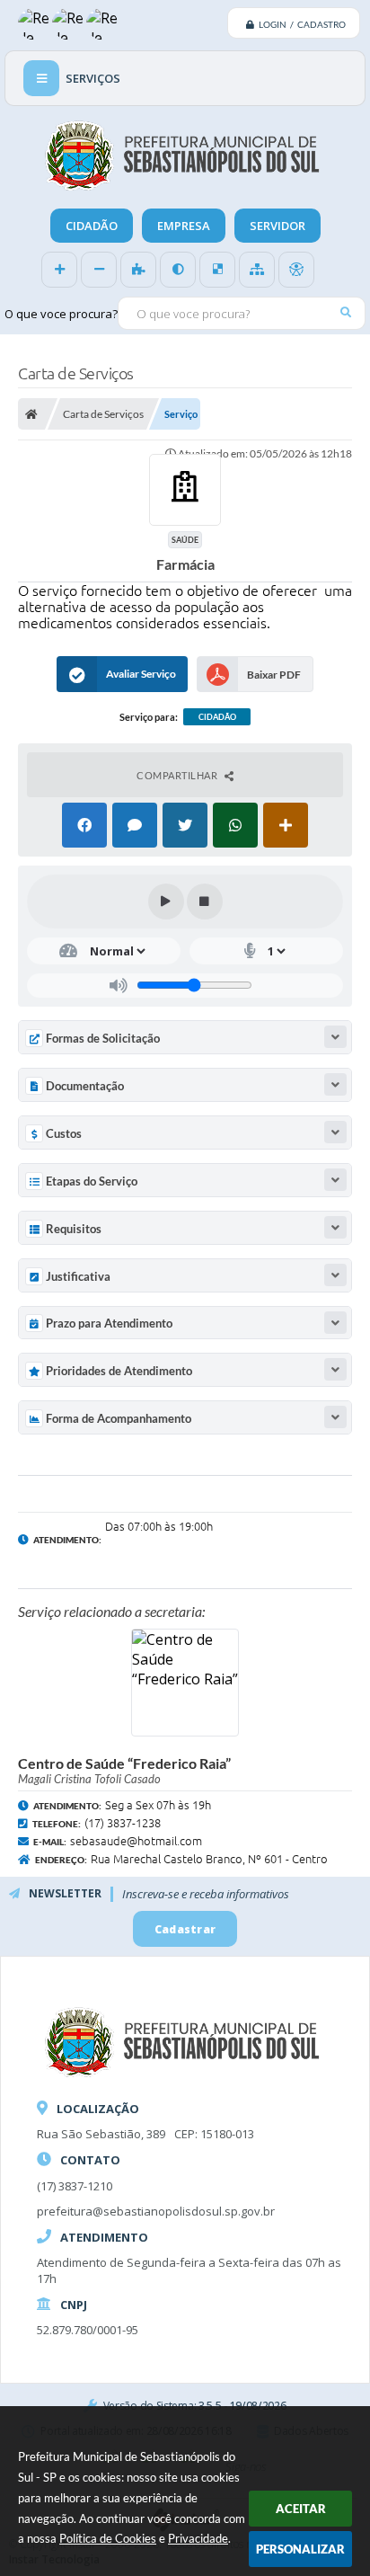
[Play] (166, 902)
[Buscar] (345, 312)
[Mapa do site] (257, 270)
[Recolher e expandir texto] (335, 1037)
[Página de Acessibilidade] (296, 270)
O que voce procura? (61, 314)
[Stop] (205, 902)
